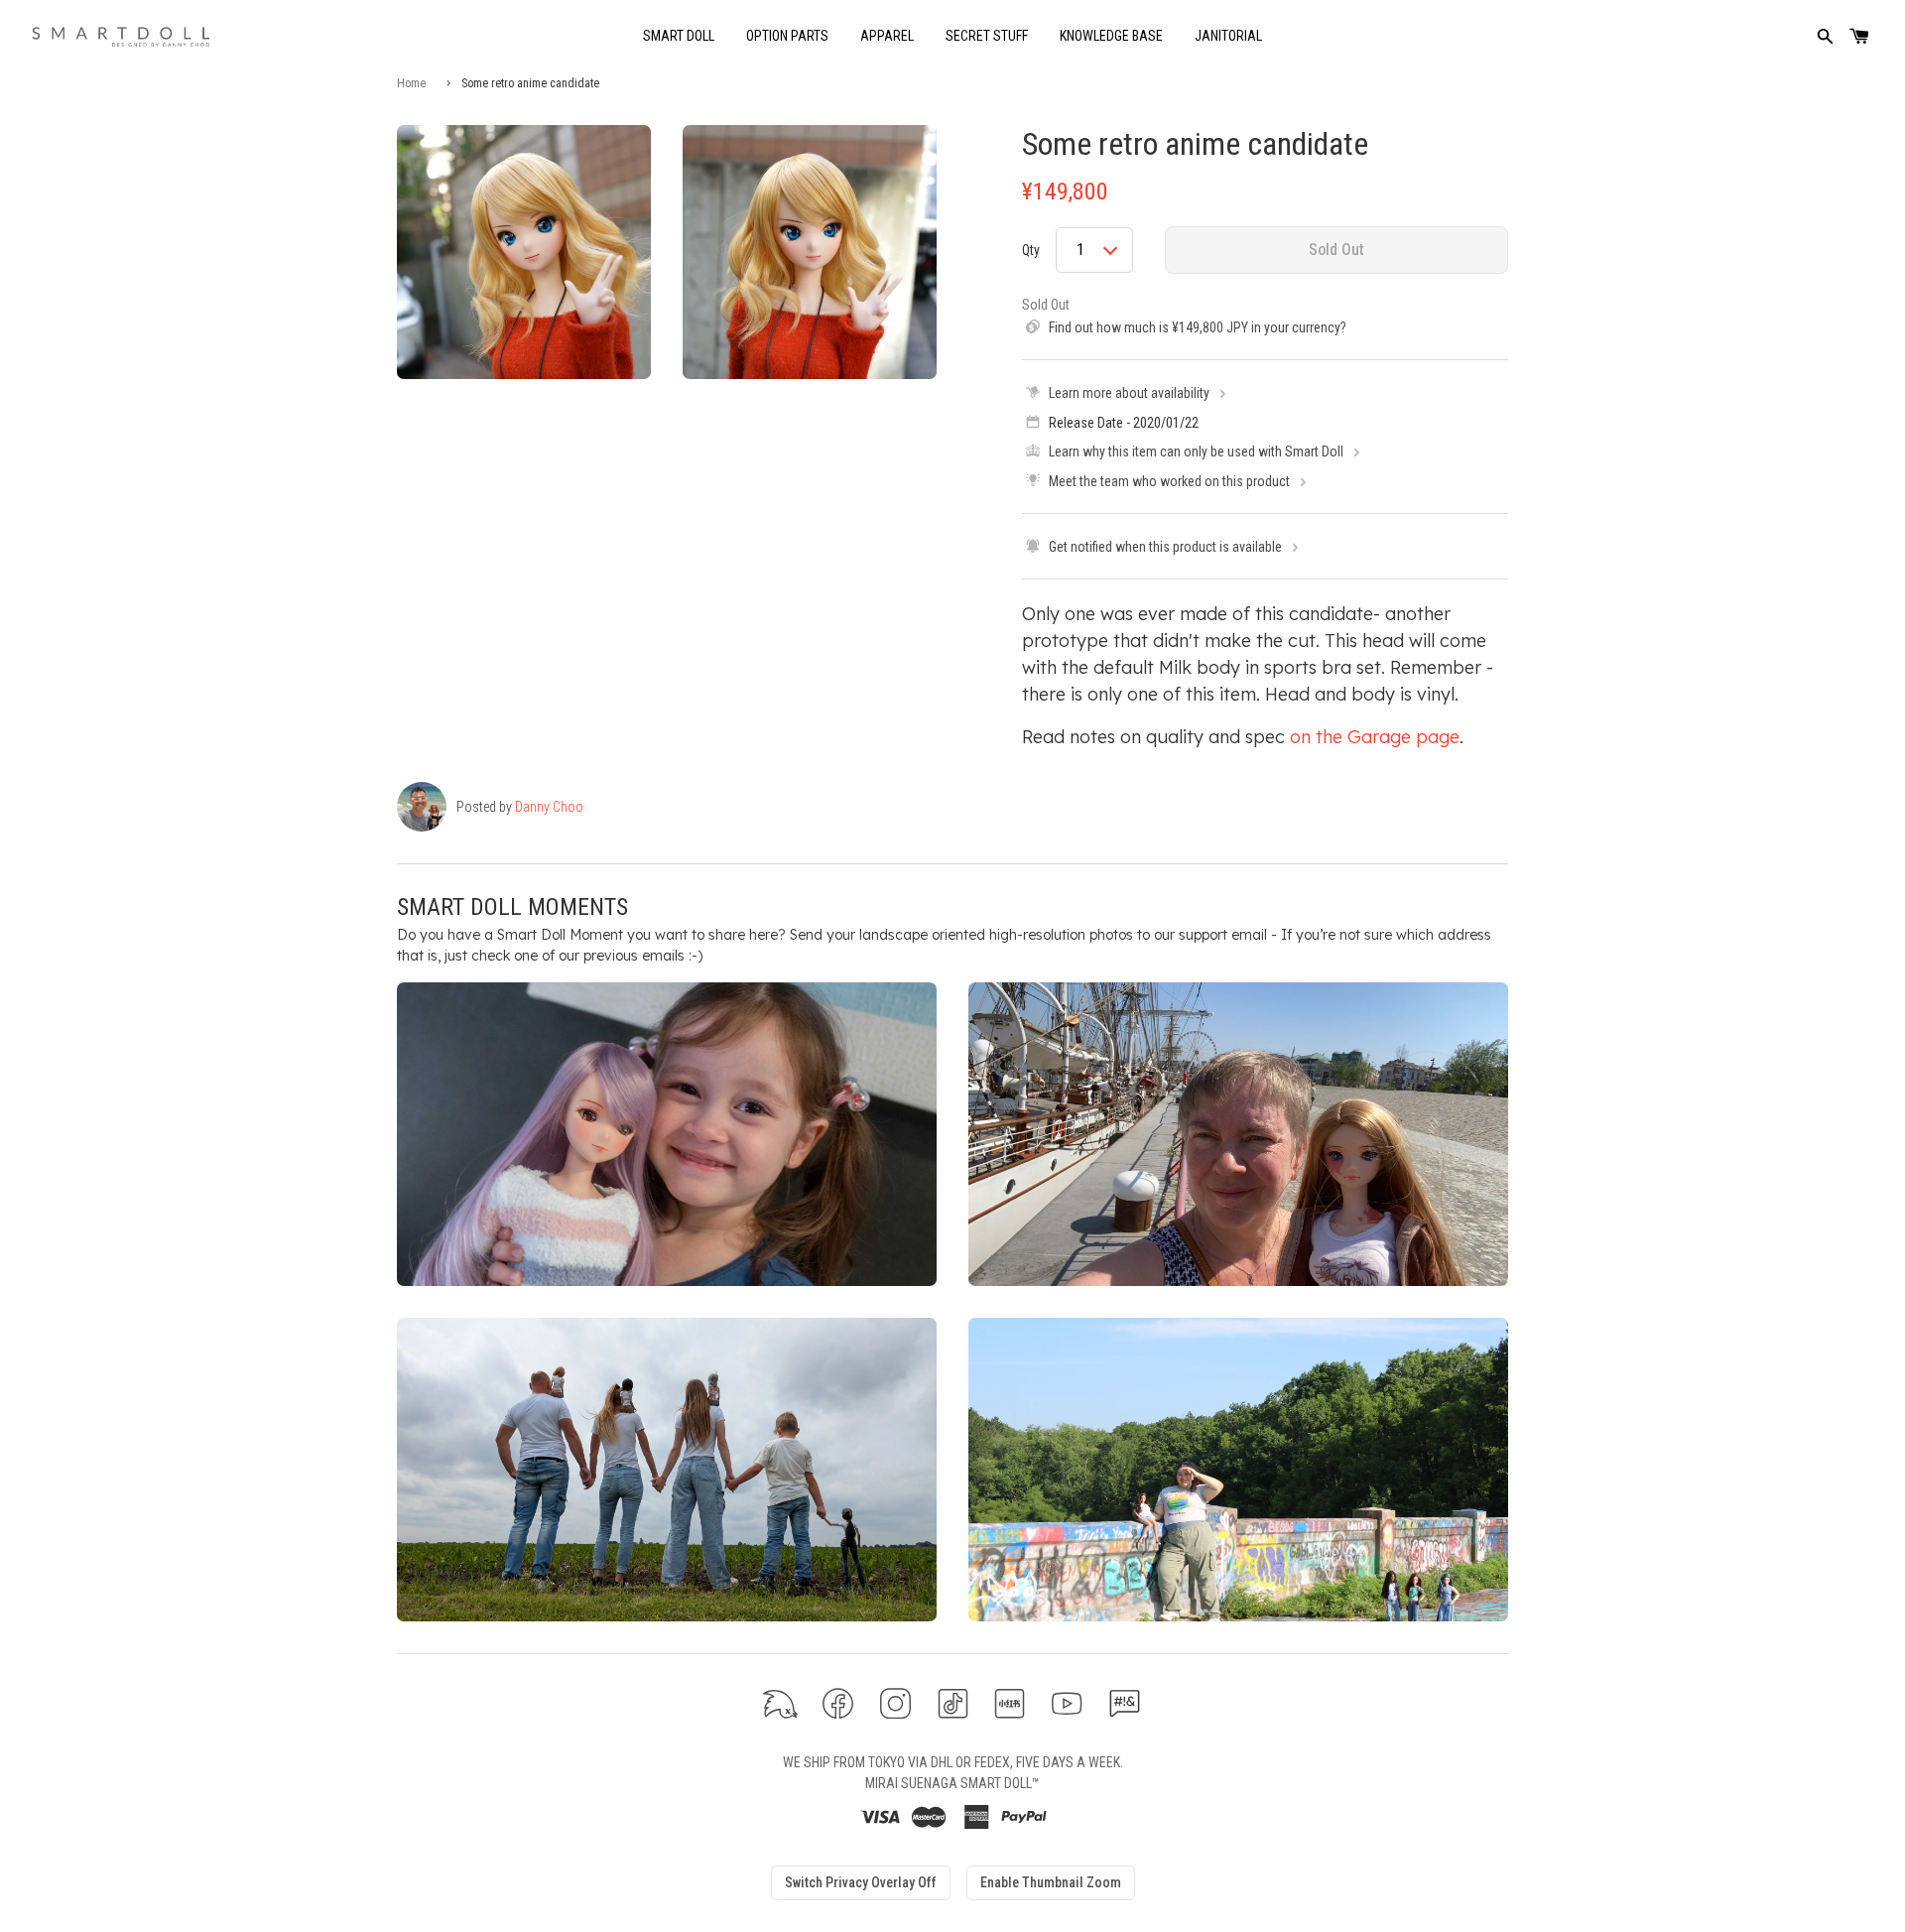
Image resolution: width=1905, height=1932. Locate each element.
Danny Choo (549, 807)
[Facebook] (838, 1703)
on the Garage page (1375, 737)
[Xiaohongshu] (1010, 1703)
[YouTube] (1067, 1703)
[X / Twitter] (780, 1703)
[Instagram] (895, 1703)
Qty (1031, 250)
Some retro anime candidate (1195, 144)
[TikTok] (953, 1703)
